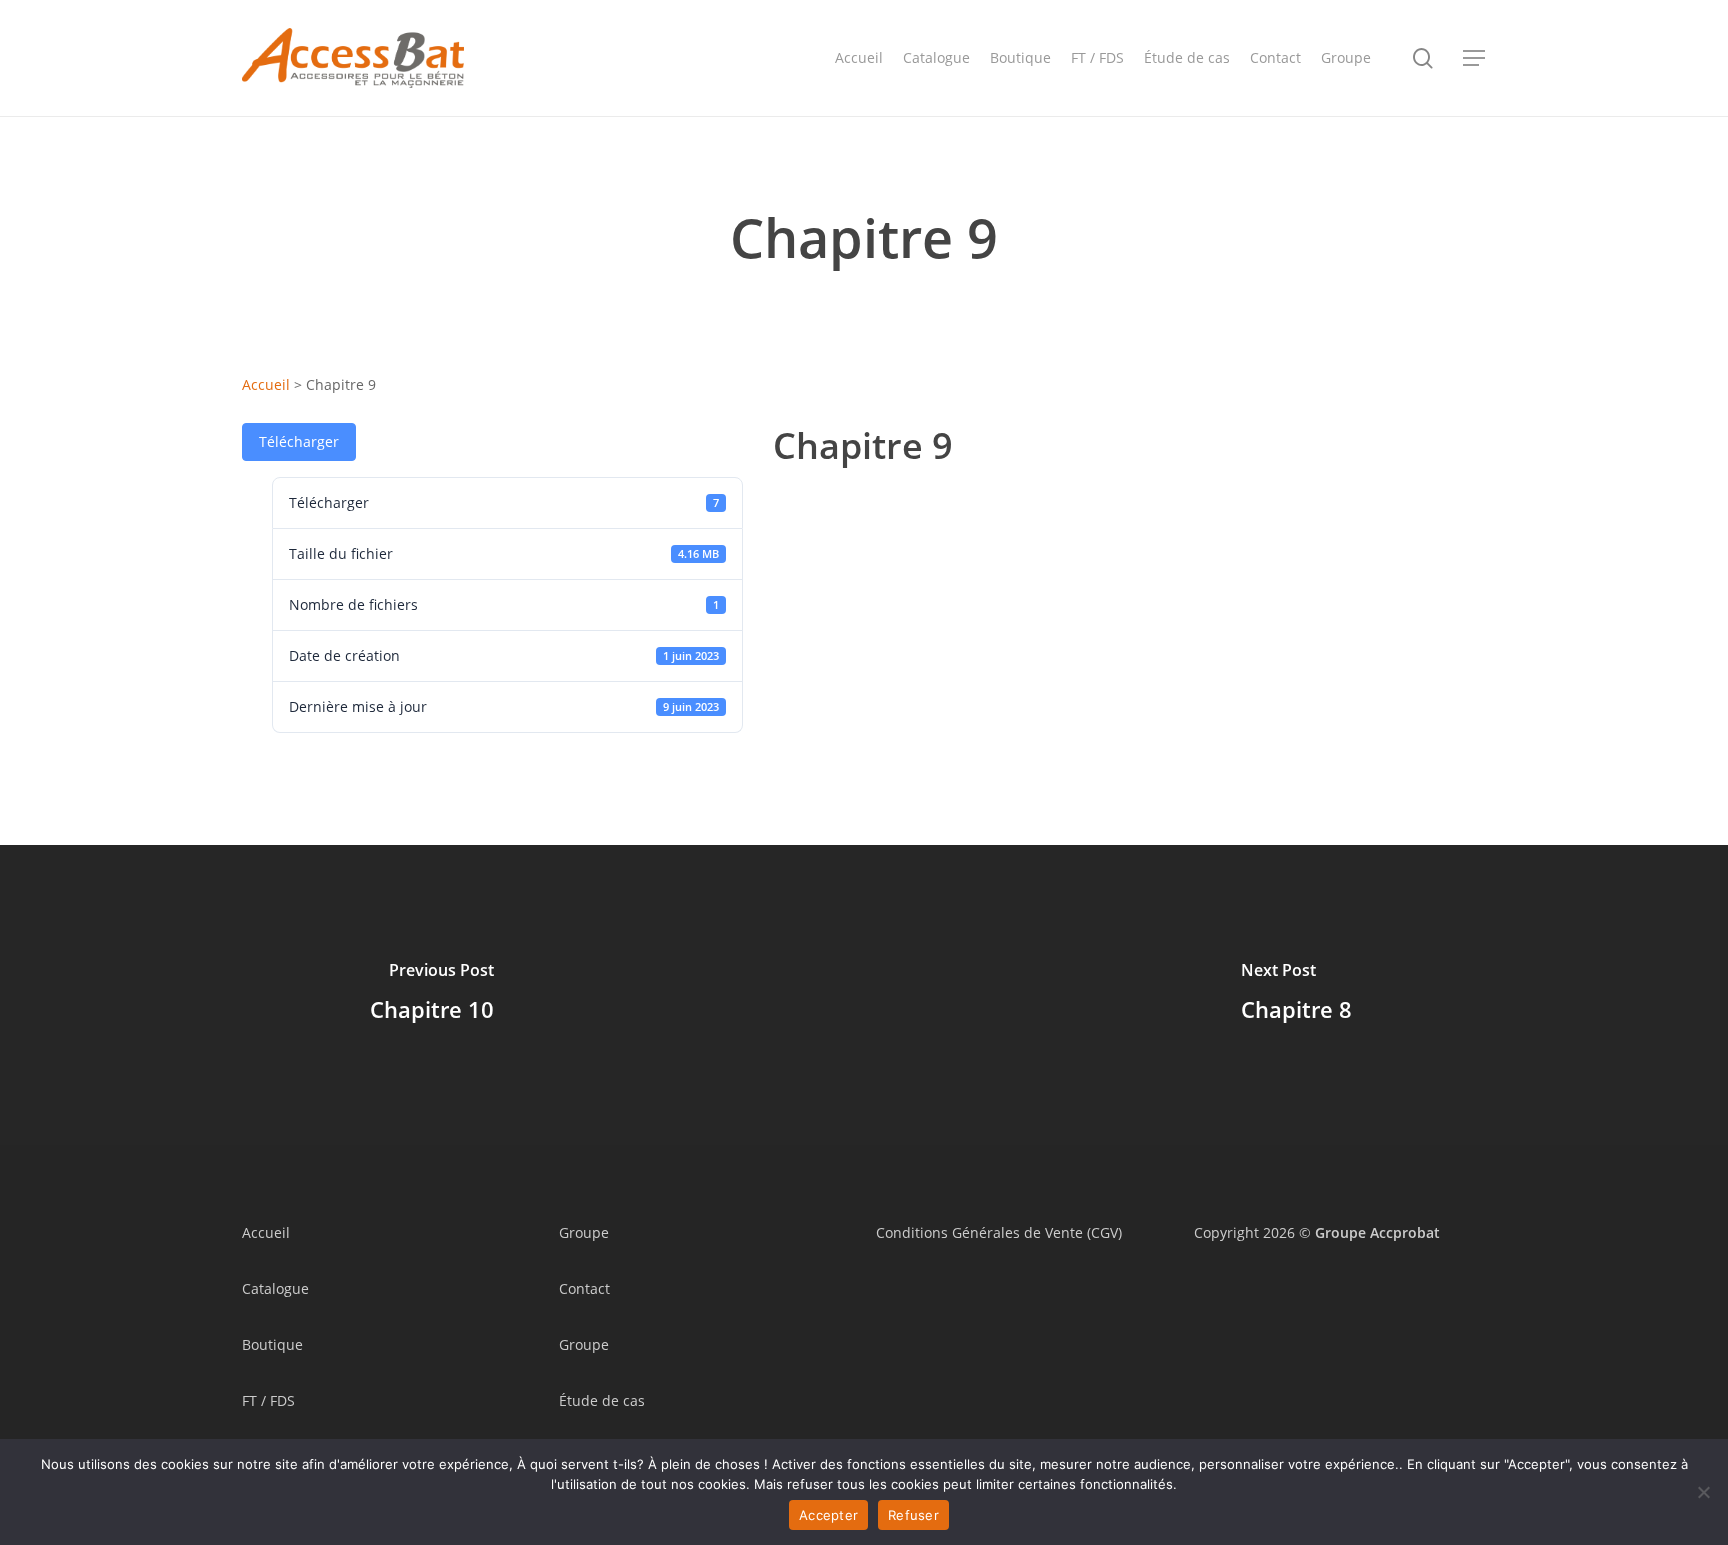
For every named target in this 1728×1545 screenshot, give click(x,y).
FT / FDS (268, 1400)
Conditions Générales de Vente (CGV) (999, 1232)
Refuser (913, 1515)
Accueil (266, 384)
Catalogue (275, 1288)
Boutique (272, 1344)
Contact (584, 1288)
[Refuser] (1703, 1492)
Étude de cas (602, 1400)
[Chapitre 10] (432, 995)
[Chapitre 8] (1296, 995)
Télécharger (299, 441)
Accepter (828, 1515)
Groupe (584, 1232)
